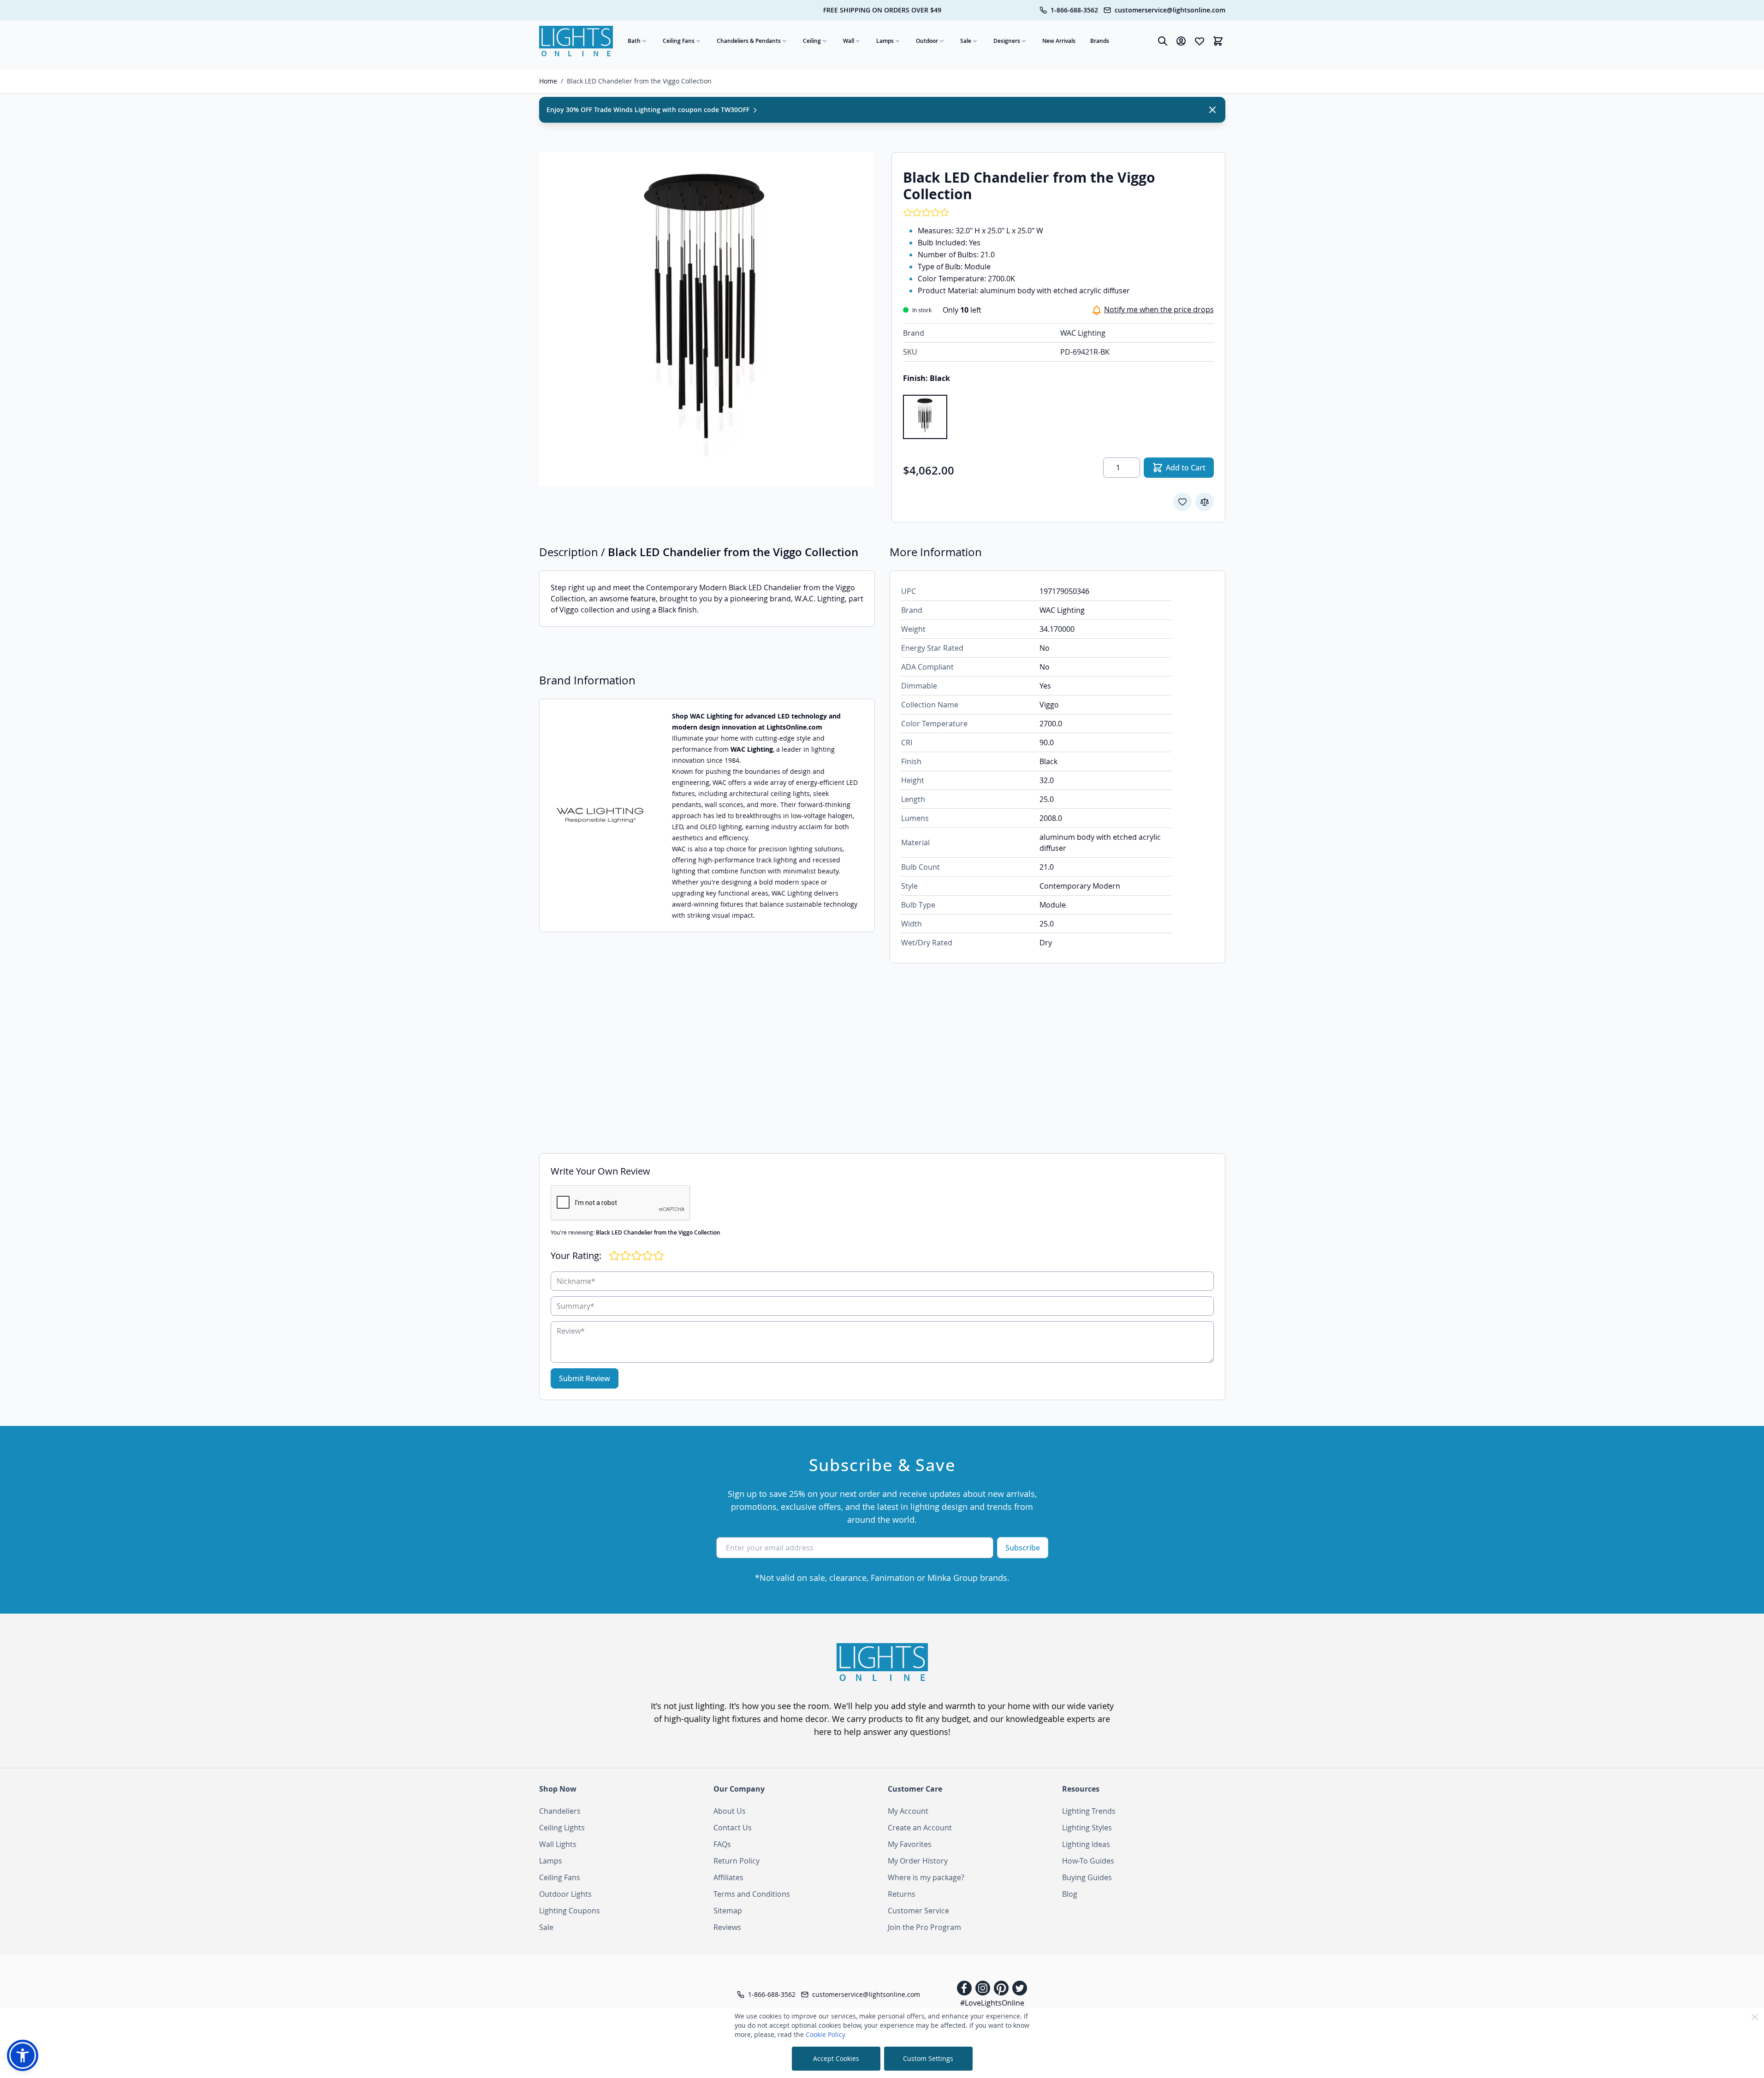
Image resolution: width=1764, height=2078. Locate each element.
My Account (908, 1811)
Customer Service (918, 1911)
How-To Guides (1088, 1861)
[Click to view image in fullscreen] (706, 319)
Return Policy (736, 1861)
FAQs (722, 1844)
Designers (1007, 41)
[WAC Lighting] (600, 816)
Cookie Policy (826, 2034)
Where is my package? (926, 1877)
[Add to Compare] (1205, 502)
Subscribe (1023, 1548)
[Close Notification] (1212, 110)
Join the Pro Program (924, 1927)
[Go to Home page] (576, 41)
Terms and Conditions (752, 1894)
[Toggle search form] (1163, 41)
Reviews (727, 1927)
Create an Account (920, 1828)
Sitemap (728, 1911)
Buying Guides (1087, 1877)
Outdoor (927, 41)
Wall (849, 41)
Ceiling (812, 41)
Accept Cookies (836, 2058)
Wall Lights (558, 1844)
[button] (23, 2055)
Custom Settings (928, 2058)
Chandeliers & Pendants (749, 41)
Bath (634, 41)
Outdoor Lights (565, 1894)
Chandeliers (560, 1811)
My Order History (918, 1861)
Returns (902, 1894)
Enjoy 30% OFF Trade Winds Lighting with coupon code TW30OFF (649, 110)
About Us (730, 1811)
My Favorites (910, 1844)
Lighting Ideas (1086, 1844)
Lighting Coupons (570, 1911)
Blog (1070, 1894)
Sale (966, 41)
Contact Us (733, 1828)
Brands (1100, 41)
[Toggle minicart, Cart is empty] (1218, 41)
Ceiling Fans (679, 41)
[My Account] (1181, 41)
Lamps (885, 41)
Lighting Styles (1087, 1828)
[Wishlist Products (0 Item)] (1200, 41)
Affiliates (728, 1877)
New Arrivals (1059, 41)
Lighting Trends (1089, 1811)
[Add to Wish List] (1182, 502)
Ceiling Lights (562, 1828)
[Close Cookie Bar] (1755, 2017)
